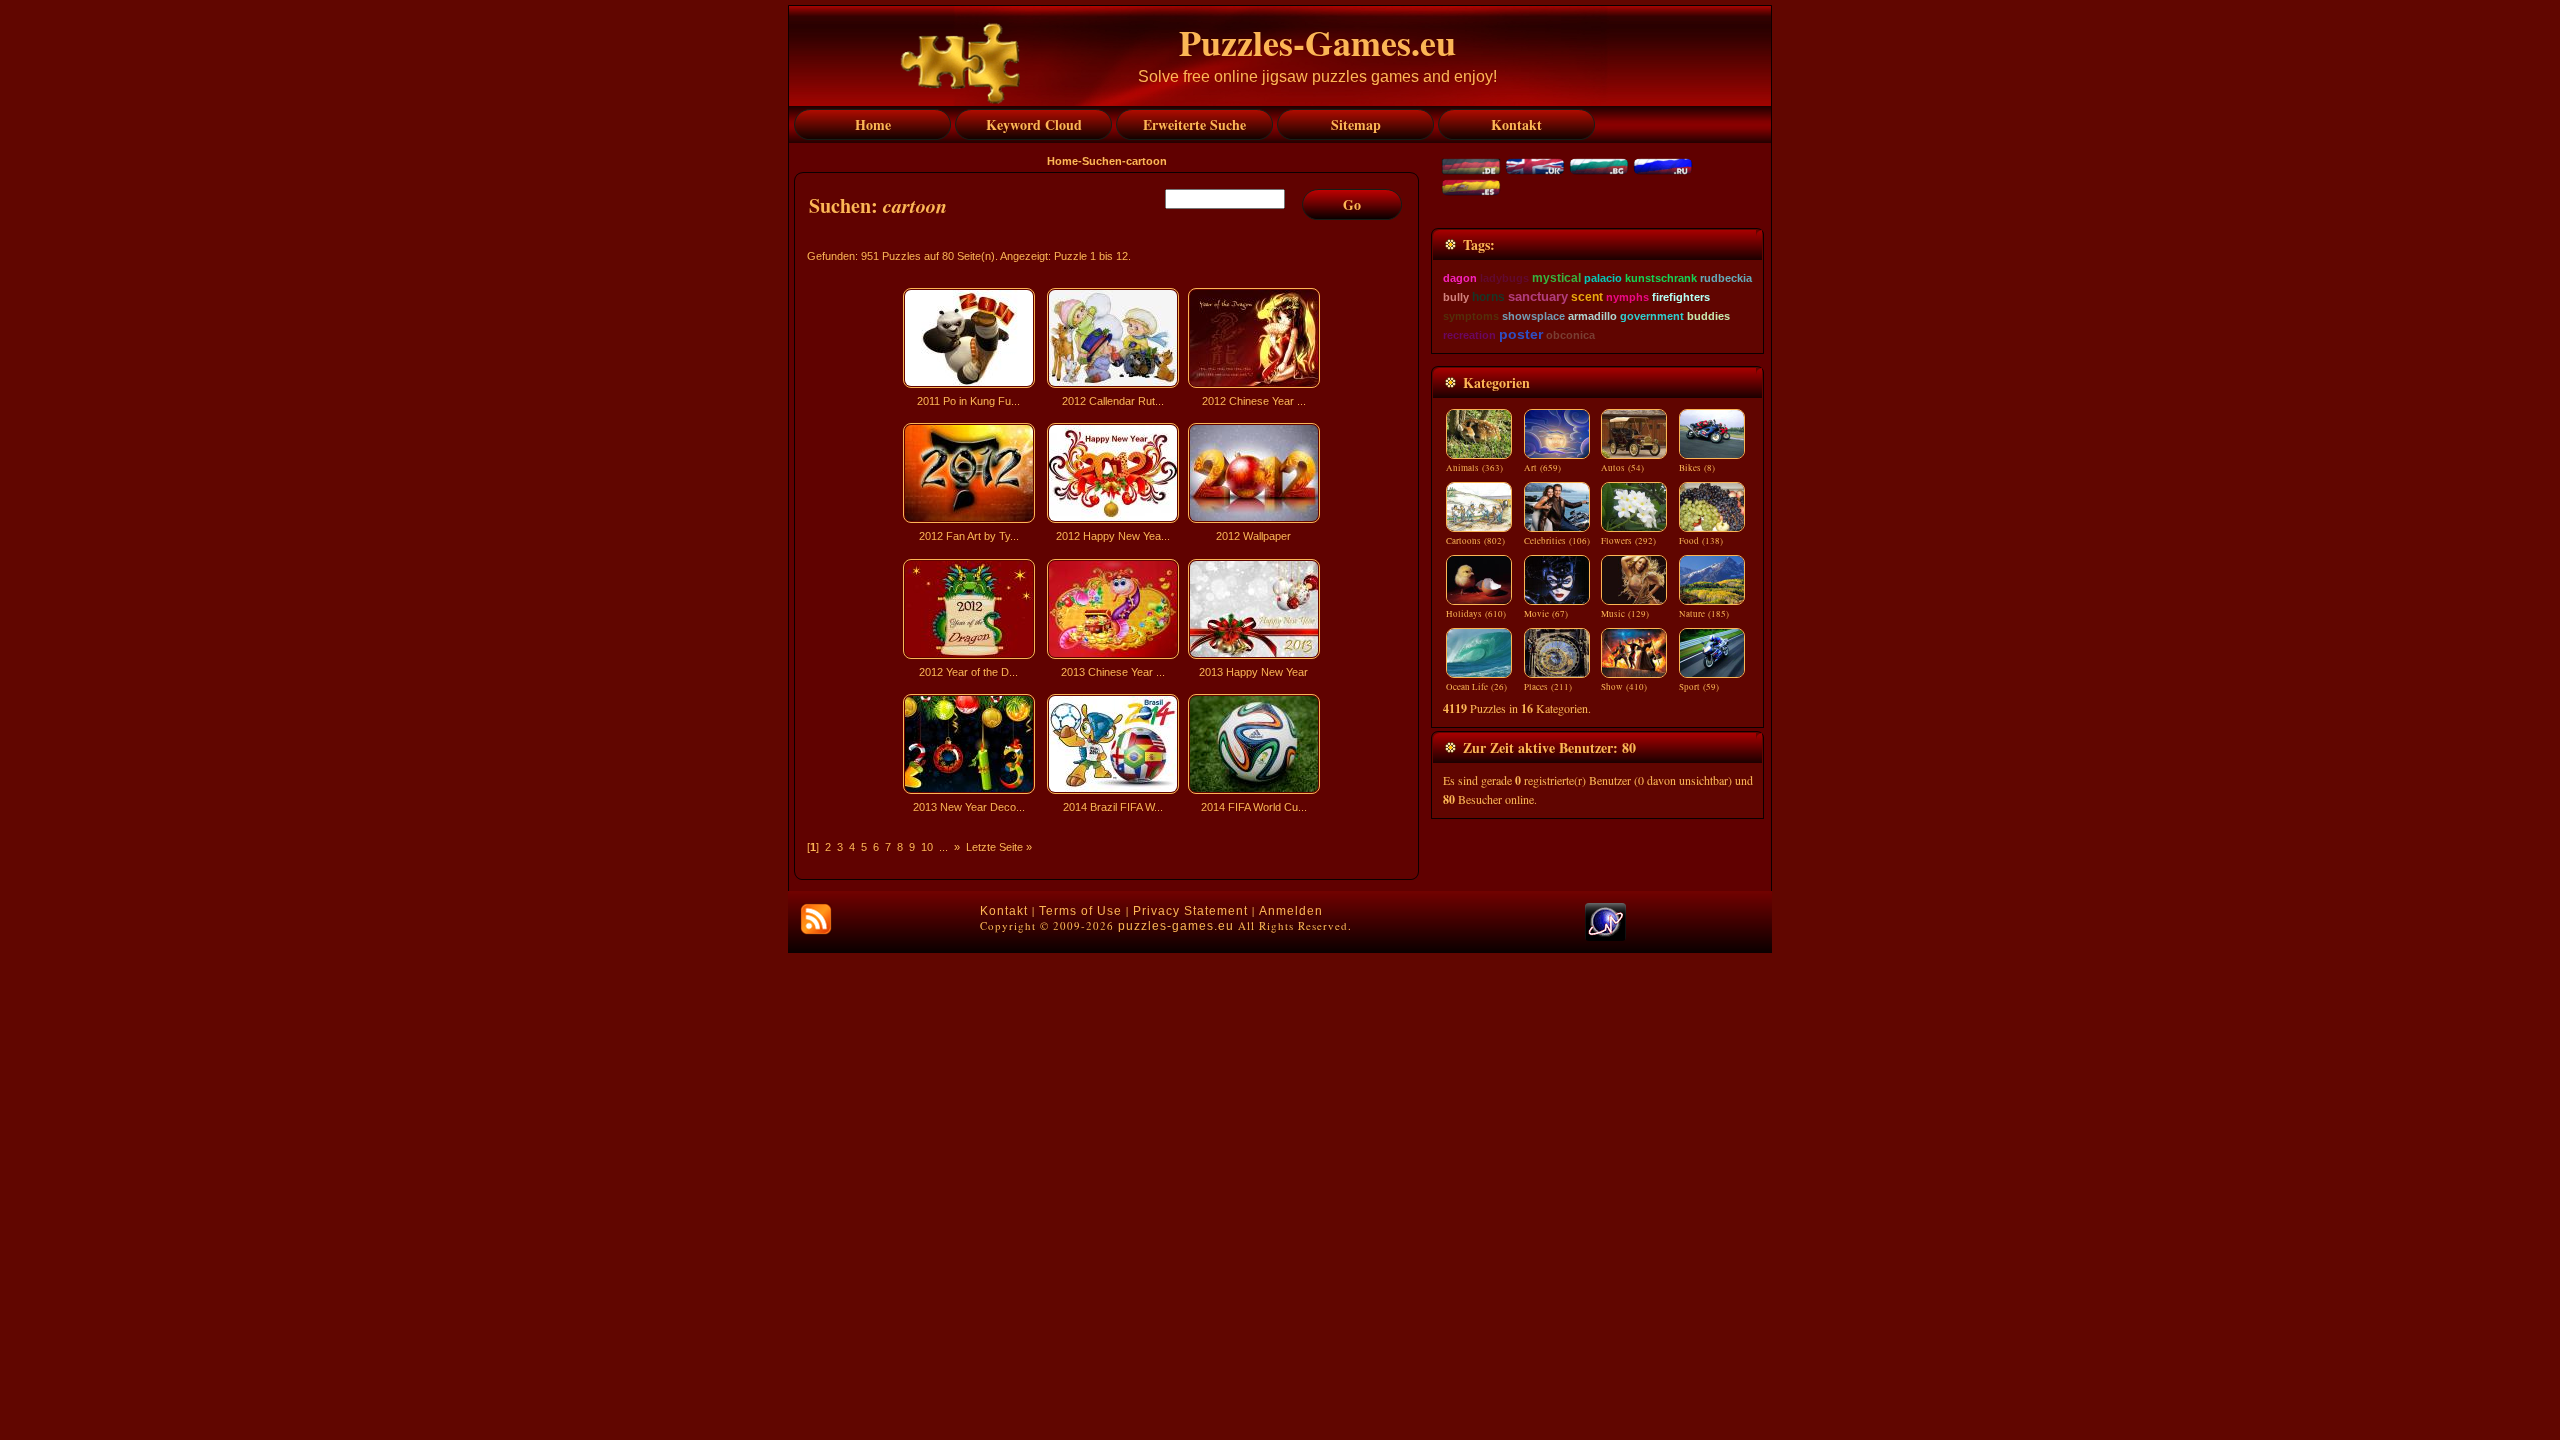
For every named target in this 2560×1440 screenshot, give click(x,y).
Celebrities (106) (1557, 541)
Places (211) (1548, 687)
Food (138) (1701, 541)
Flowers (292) (1628, 541)
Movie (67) (1546, 614)
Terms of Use (1080, 911)
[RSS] (816, 919)
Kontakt (1004, 911)
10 (927, 847)
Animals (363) (1474, 468)
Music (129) (1625, 614)
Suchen (1102, 161)
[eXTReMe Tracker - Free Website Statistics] (1605, 937)
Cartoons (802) (1475, 541)
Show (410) (1624, 687)
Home (1062, 161)
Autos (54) (1622, 468)
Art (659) (1542, 468)
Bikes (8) (1697, 468)
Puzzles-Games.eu (1317, 42)
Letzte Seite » (999, 847)
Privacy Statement (1190, 911)
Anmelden (1291, 911)
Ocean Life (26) (1476, 687)
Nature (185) (1704, 614)
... (943, 847)
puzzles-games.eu (1176, 926)
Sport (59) (1699, 687)
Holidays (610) (1476, 614)
